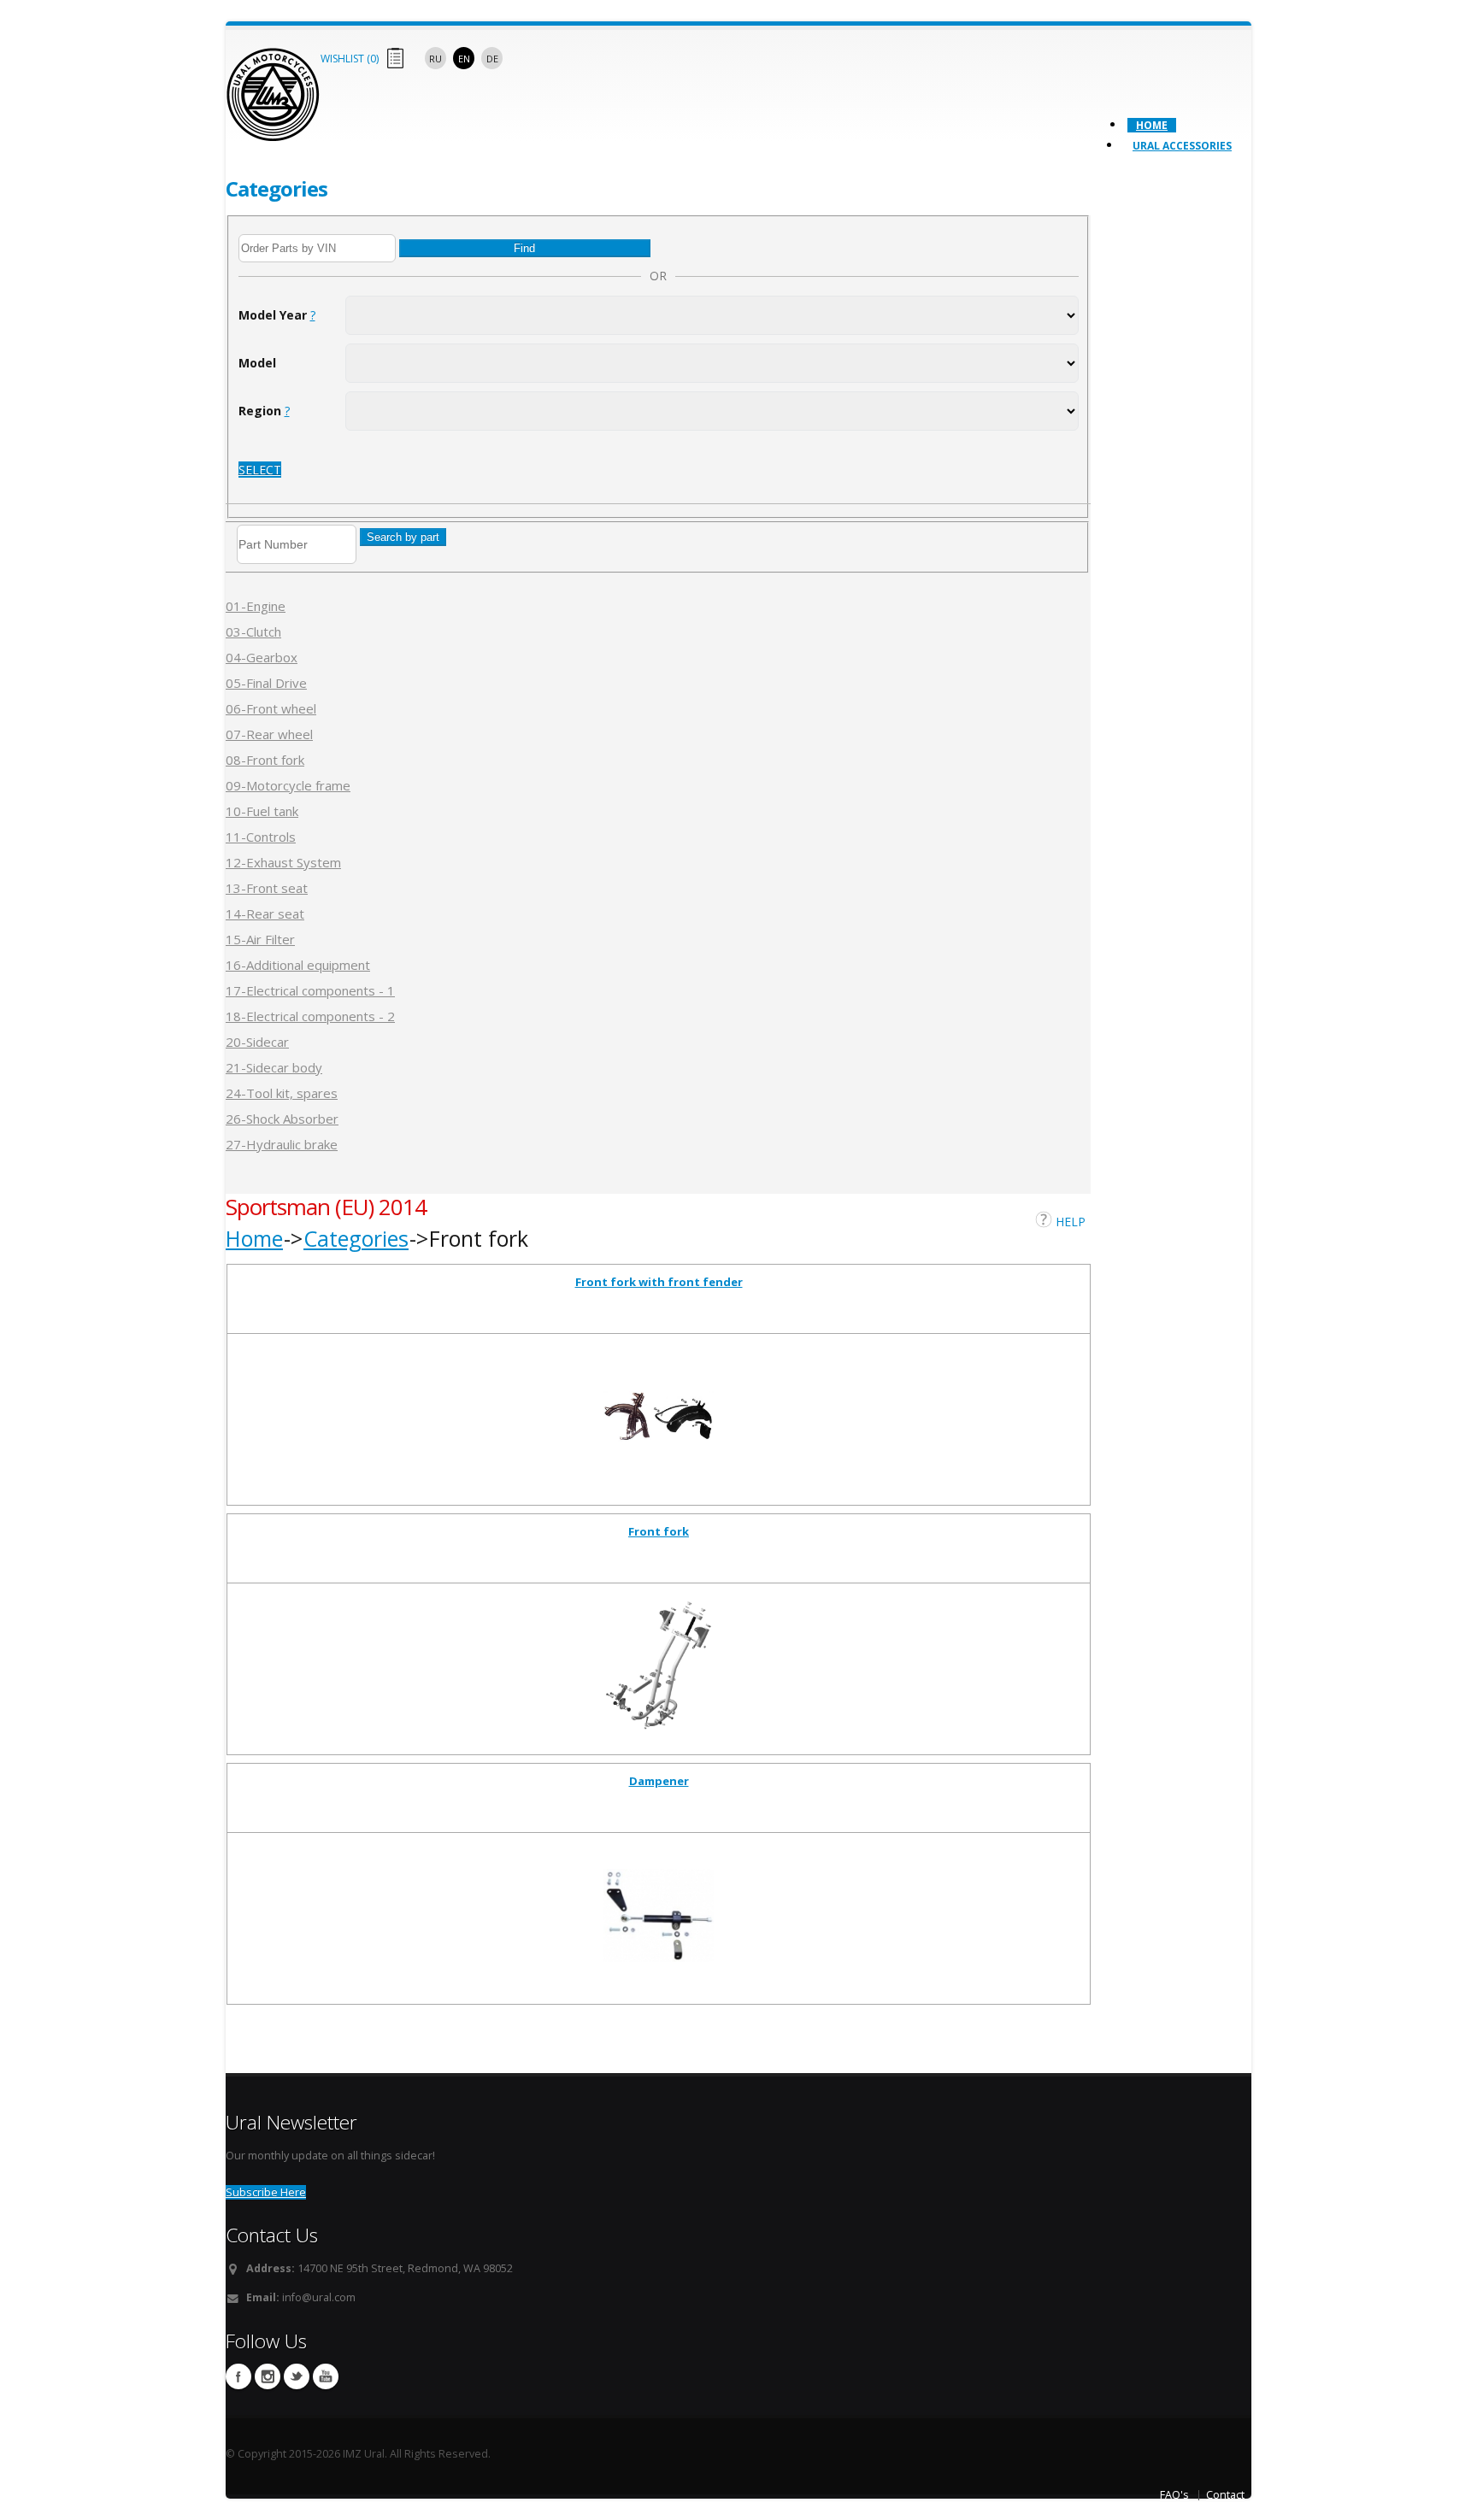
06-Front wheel (271, 708)
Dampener (659, 1781)
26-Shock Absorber (282, 1119)
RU (435, 59)
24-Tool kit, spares (282, 1093)
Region (264, 411)
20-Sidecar (257, 1042)
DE (492, 59)
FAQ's (1174, 2495)
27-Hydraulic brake (282, 1144)
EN (464, 59)
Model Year (277, 315)
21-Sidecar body (274, 1067)
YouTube (326, 2376)
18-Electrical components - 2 (310, 1016)
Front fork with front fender (659, 1282)
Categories (356, 1238)
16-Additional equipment (298, 965)
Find (524, 248)
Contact (1225, 2495)
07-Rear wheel (269, 734)
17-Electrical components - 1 (310, 990)
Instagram (268, 2376)
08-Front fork (265, 760)
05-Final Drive (266, 683)
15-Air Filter (260, 939)
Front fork (659, 1531)
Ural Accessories (1182, 146)
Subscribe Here (266, 2192)
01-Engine (256, 606)
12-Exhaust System (283, 862)
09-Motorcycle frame (288, 785)
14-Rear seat (265, 913)
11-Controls (261, 837)
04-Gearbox (262, 657)
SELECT (260, 470)
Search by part (403, 537)
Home (1152, 125)
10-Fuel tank (262, 811)
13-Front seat (267, 888)
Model (257, 363)
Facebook (238, 2376)
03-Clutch (253, 631)
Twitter (297, 2376)
